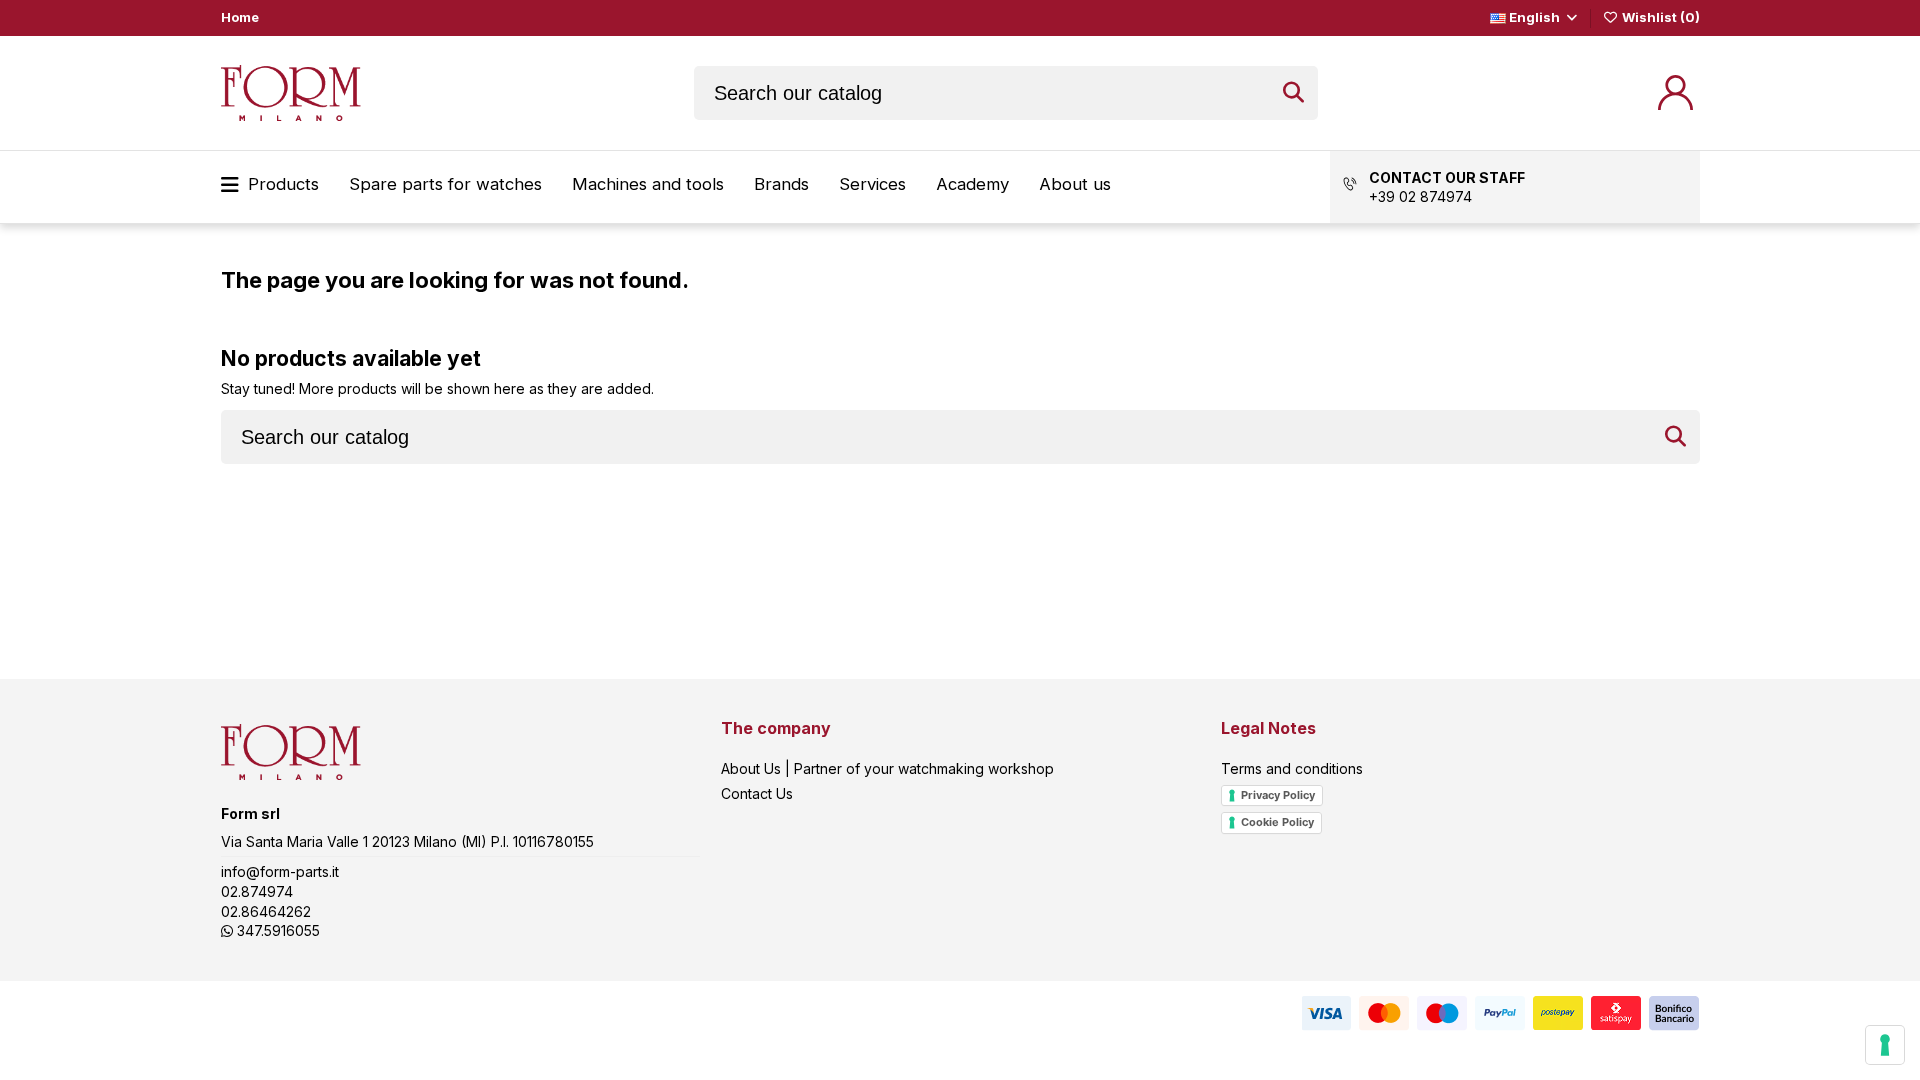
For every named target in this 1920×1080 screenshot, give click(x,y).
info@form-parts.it (280, 871)
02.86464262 (266, 911)
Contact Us (757, 793)
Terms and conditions (1292, 768)
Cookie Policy (1277, 822)
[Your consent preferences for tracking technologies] (1885, 1045)
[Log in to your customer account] (1675, 92)
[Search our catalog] (1293, 93)
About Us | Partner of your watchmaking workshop (887, 768)
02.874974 (257, 891)
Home (240, 17)
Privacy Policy (1278, 795)
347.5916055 (276, 930)
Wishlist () (1659, 17)
